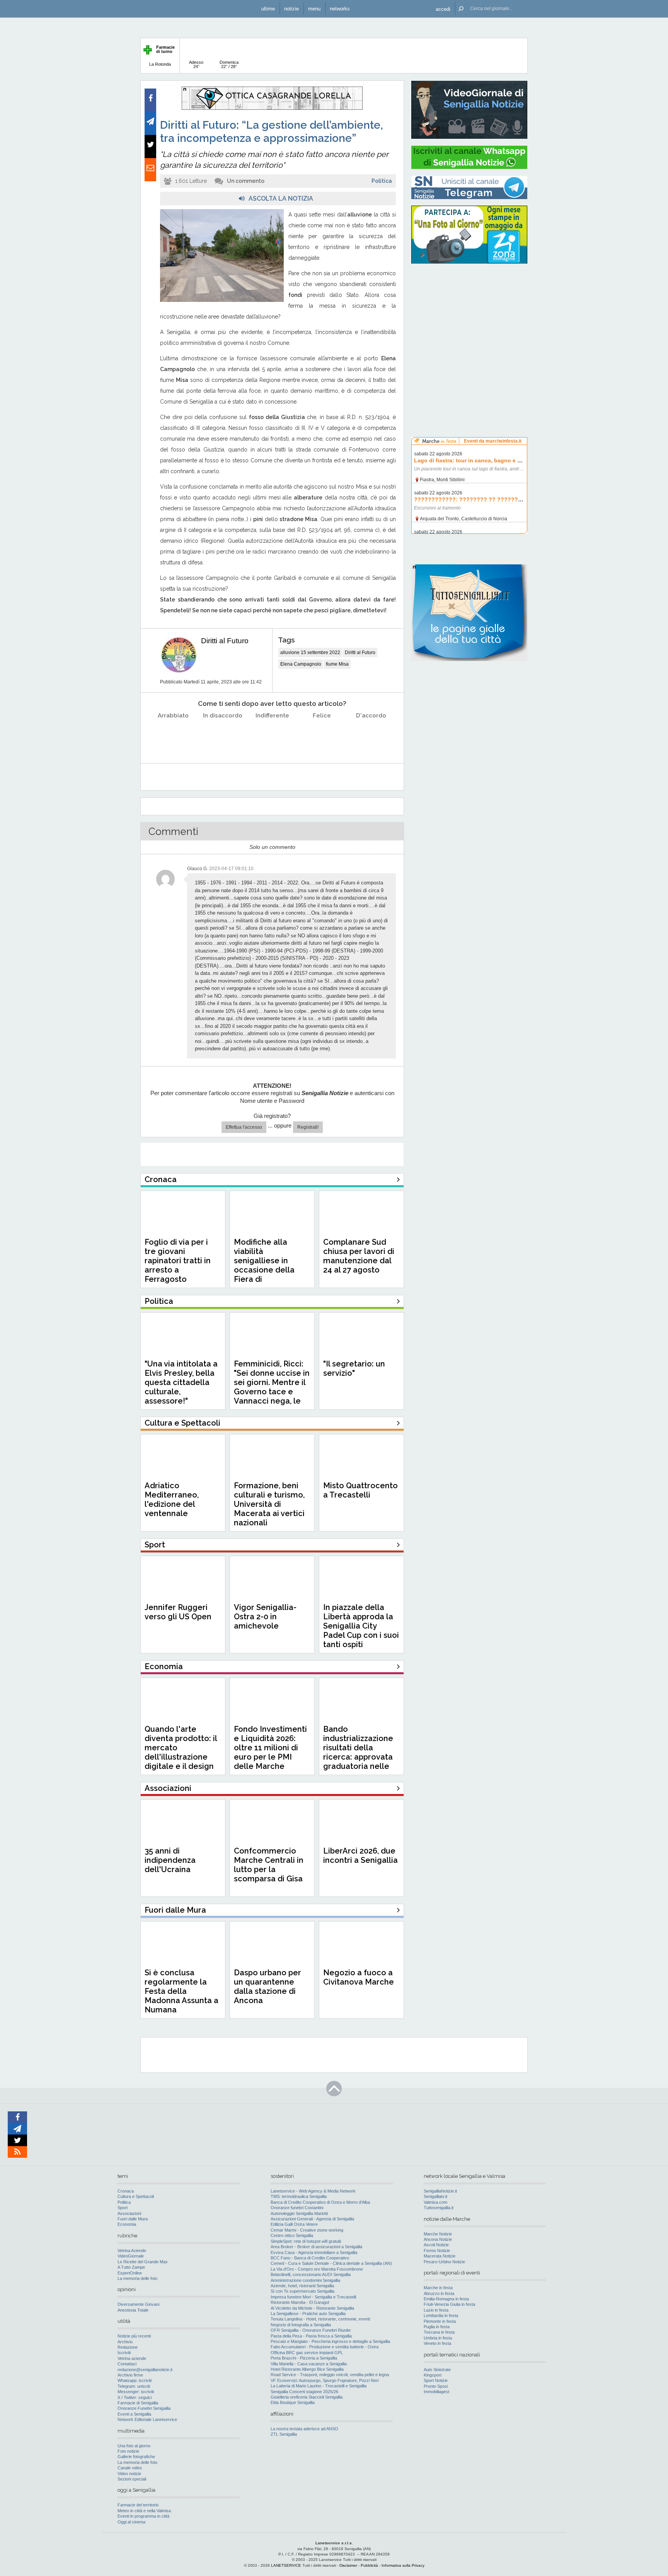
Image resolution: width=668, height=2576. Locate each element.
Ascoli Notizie (436, 2245)
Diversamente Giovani (138, 2304)
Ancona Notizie (438, 2239)
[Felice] (322, 735)
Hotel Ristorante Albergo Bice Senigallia (307, 2369)
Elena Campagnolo (301, 664)
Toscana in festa (439, 2332)
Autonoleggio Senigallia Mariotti (299, 2213)
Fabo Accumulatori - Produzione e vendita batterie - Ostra (325, 2347)
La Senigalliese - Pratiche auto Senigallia (308, 2314)
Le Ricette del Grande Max (143, 2262)
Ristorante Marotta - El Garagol (300, 2302)
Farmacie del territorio (138, 2505)
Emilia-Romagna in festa (446, 2299)
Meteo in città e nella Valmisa (144, 2511)
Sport (123, 2208)
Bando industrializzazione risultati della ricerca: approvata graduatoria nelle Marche (358, 1752)
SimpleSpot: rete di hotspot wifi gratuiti (306, 2241)
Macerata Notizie (440, 2256)
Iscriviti (124, 2353)
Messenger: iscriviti (136, 2392)
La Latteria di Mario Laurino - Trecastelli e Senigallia (319, 2386)
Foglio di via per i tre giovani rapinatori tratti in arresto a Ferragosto (178, 1261)
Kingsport (433, 2375)
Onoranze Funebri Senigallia (144, 2408)
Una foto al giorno (134, 2446)
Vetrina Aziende (132, 2251)
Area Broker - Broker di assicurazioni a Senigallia (316, 2247)
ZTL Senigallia (284, 2434)
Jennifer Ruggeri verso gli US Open (178, 1612)
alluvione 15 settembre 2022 (310, 653)
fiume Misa (337, 664)
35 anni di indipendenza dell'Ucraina (170, 1860)
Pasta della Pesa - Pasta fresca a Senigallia (311, 2336)
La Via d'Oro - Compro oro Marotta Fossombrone (317, 2269)
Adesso (196, 64)
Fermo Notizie (437, 2251)
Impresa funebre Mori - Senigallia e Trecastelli (313, 2297)
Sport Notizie (436, 2380)
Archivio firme (130, 2375)
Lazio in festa (436, 2310)
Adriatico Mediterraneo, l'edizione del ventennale (172, 1499)
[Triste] (223, 735)
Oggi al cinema (131, 2522)
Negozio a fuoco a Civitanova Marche (359, 1977)
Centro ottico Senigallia (292, 2235)
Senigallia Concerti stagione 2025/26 (304, 2392)
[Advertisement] (469, 319)
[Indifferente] (272, 735)
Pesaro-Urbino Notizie (444, 2262)
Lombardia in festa (441, 2315)
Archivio (125, 2342)
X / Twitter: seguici (135, 2397)
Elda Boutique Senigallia (293, 2402)
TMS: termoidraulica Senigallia (299, 2196)
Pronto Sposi (436, 2386)
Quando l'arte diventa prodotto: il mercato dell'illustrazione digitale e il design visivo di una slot (181, 1752)
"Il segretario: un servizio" (354, 1368)
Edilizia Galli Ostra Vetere (294, 2224)
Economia (127, 2224)
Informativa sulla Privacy (403, 2565)
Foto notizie (128, 2451)
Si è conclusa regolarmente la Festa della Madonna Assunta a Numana (181, 1991)
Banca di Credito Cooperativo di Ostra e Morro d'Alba (320, 2202)
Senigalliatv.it (435, 2196)
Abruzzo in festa (439, 2293)
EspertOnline (130, 2273)
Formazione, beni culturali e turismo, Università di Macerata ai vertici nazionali (269, 1504)
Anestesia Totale (133, 2310)
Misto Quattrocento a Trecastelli (360, 1490)
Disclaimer (348, 2565)
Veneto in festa (437, 2343)
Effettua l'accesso (244, 1127)
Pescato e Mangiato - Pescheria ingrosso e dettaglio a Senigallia (330, 2341)
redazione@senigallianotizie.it (145, 2370)
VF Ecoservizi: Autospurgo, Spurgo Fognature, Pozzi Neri (325, 2380)
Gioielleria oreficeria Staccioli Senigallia (307, 2397)
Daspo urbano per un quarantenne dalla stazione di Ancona (268, 1987)
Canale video (130, 2468)
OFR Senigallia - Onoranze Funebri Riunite (311, 2330)
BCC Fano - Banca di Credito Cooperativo (310, 2258)
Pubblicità (369, 2565)
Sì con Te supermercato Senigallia (302, 2291)
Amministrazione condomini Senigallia (305, 2280)
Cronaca (126, 2191)
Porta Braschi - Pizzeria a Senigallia (304, 2358)
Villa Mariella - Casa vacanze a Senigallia (309, 2364)
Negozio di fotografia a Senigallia (301, 2325)
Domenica (229, 64)
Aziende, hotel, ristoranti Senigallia (302, 2286)
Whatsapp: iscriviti (135, 2380)
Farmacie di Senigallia (138, 2403)
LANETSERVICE (286, 2565)
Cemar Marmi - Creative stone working (307, 2230)
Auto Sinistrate (437, 2370)
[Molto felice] (371, 735)
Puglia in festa (437, 2327)
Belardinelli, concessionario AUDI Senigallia (311, 2274)
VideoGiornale (131, 2256)
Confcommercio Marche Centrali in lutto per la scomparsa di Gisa (269, 1865)
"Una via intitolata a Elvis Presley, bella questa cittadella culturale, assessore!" (181, 1382)
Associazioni (129, 2213)
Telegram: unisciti (134, 2386)
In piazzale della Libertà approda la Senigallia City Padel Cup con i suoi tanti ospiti (361, 1626)
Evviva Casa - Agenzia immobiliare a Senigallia (314, 2252)
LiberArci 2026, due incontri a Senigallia (360, 1855)
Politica (382, 181)
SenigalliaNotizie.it (440, 2191)
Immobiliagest (436, 2392)
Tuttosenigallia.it (439, 2208)
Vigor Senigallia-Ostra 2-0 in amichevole (265, 1617)
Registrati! (308, 1127)
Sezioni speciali (132, 2479)
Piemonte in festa (440, 2321)
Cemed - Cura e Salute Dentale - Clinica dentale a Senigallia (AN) (331, 2263)
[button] (443, 9)
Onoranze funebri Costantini (297, 2208)
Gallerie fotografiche (136, 2457)
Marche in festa (438, 2288)
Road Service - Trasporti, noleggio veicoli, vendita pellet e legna (330, 2375)
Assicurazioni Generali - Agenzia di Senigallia (312, 2219)
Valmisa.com (435, 2202)
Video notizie (129, 2474)
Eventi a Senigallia (134, 2414)
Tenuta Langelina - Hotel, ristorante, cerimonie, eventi (320, 2319)
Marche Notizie (438, 2234)
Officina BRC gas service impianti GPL (307, 2353)
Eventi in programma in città (143, 2516)
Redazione (128, 2347)
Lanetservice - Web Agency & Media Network (313, 2191)
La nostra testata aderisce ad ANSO (304, 2429)
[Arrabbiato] (173, 735)
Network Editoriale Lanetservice (147, 2419)
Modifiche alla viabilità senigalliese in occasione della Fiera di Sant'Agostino (264, 1265)
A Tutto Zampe (131, 2267)
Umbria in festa (438, 2338)
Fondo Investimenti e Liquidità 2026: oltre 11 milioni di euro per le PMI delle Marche (270, 1748)
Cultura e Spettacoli (136, 2196)
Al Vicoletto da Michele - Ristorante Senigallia (312, 2308)
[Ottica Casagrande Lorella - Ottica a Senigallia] (272, 108)
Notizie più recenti (134, 2336)
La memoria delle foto (137, 2278)
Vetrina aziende (132, 2358)
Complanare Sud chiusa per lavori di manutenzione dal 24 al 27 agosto (359, 1256)
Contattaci (127, 2364)
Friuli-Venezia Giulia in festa (449, 2304)
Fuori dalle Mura (133, 2219)
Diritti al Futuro (225, 641)
